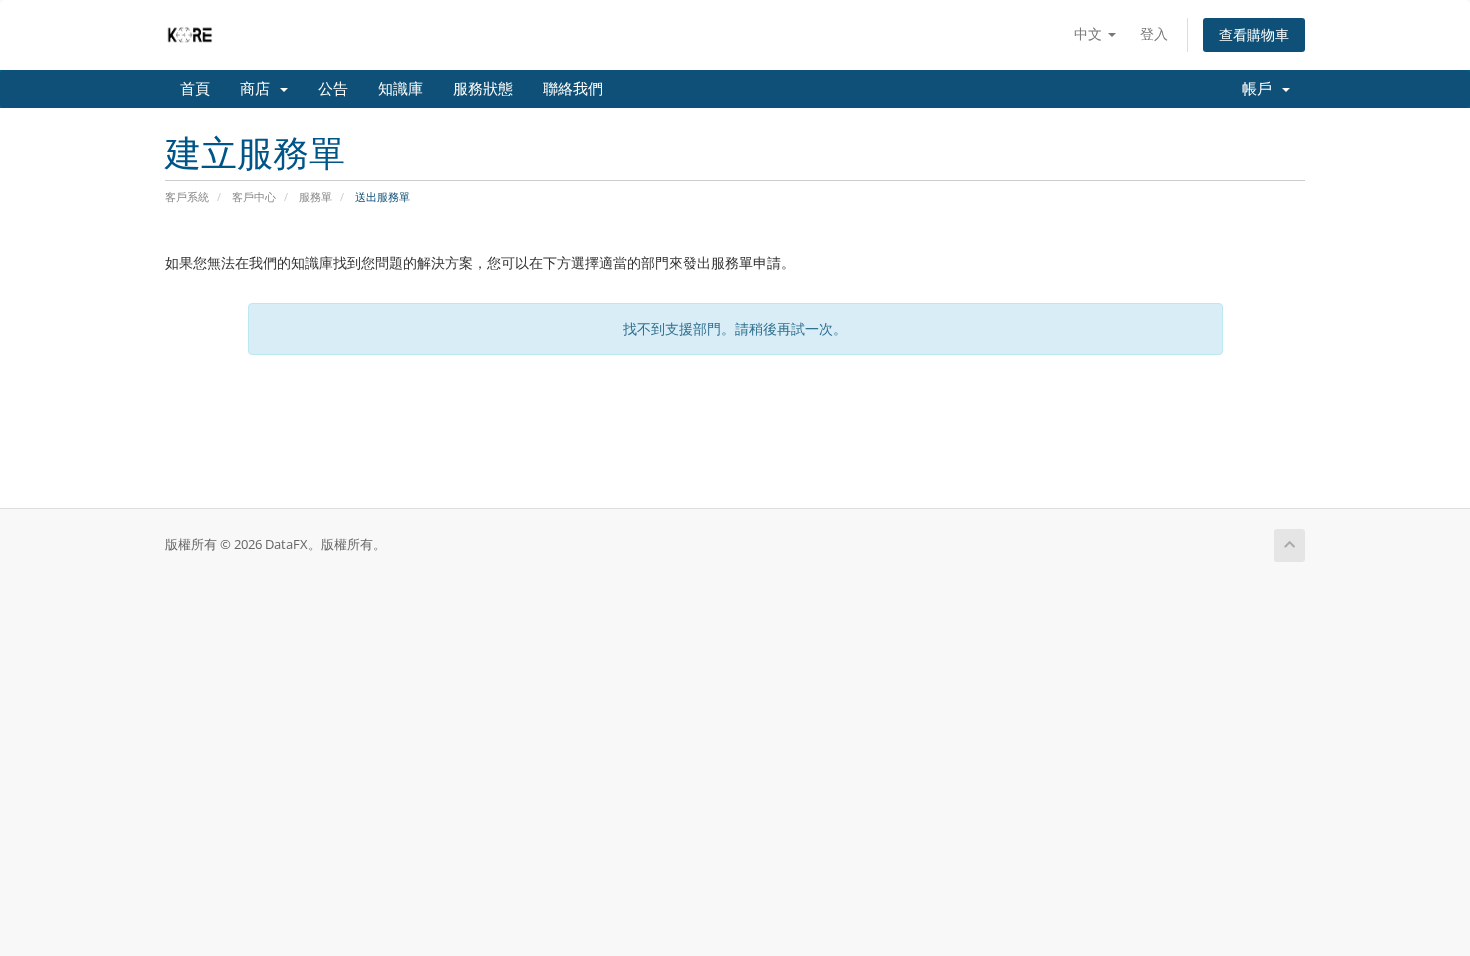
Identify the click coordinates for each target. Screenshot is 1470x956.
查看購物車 (1254, 34)
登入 (1154, 33)
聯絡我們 (573, 89)
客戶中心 (254, 196)
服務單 (315, 196)
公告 (333, 89)
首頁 (195, 89)
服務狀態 (483, 89)
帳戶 (1261, 89)
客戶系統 (187, 196)
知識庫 (400, 89)
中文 (1090, 33)
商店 (259, 89)
